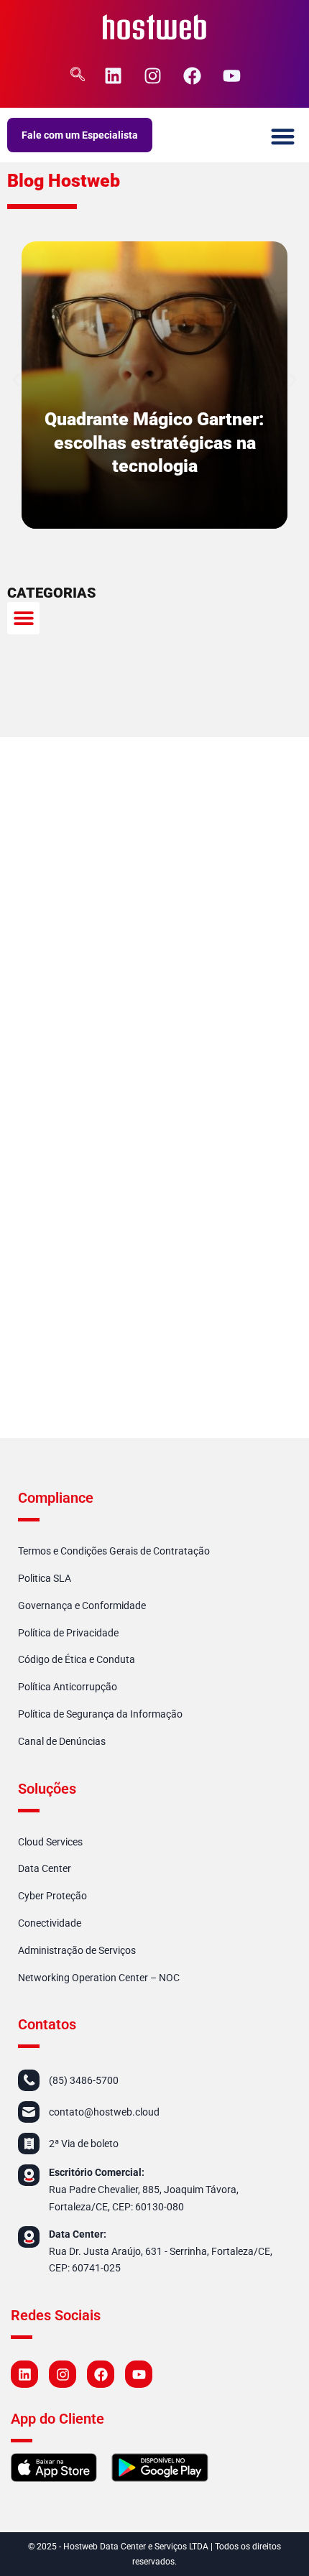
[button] (283, 137)
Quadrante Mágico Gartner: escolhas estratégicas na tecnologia (154, 443)
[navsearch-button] (78, 75)
